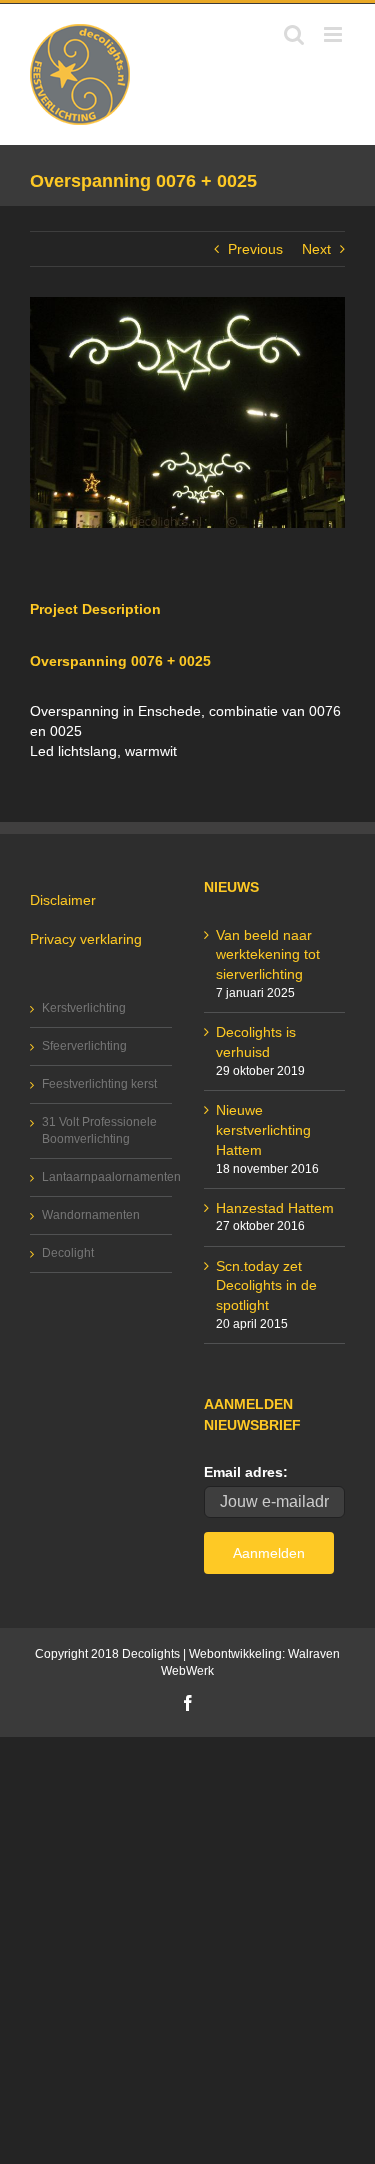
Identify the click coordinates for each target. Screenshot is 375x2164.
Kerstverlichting (84, 1008)
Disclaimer (63, 900)
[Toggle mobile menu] (334, 34)
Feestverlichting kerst (99, 1084)
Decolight (68, 1253)
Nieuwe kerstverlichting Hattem (263, 1130)
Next (316, 249)
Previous (255, 249)
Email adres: (246, 1472)
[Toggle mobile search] (294, 34)
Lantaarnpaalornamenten (102, 1177)
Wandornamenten (91, 1215)
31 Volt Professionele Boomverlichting (99, 1130)
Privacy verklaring (86, 939)
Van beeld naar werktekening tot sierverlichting (268, 955)
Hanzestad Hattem (275, 1208)
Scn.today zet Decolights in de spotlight (266, 1286)
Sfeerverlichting (84, 1046)
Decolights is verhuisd (256, 1042)
